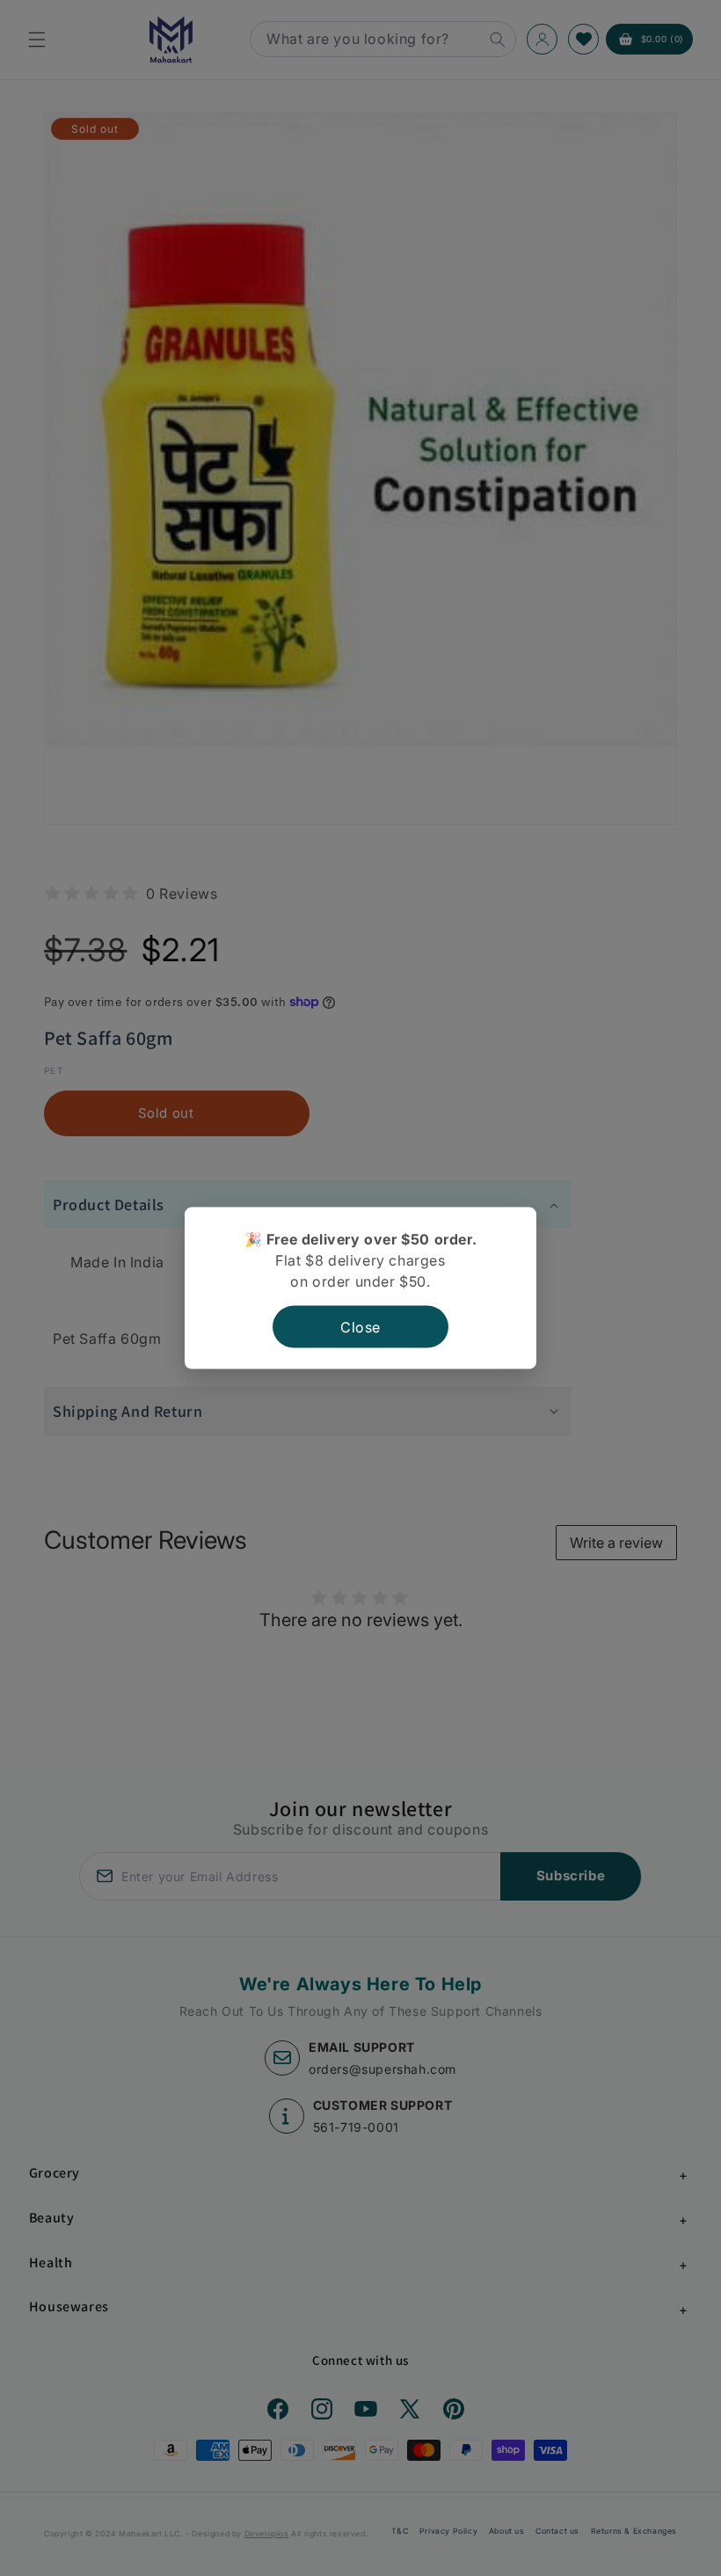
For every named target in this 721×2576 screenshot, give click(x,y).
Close (360, 1326)
